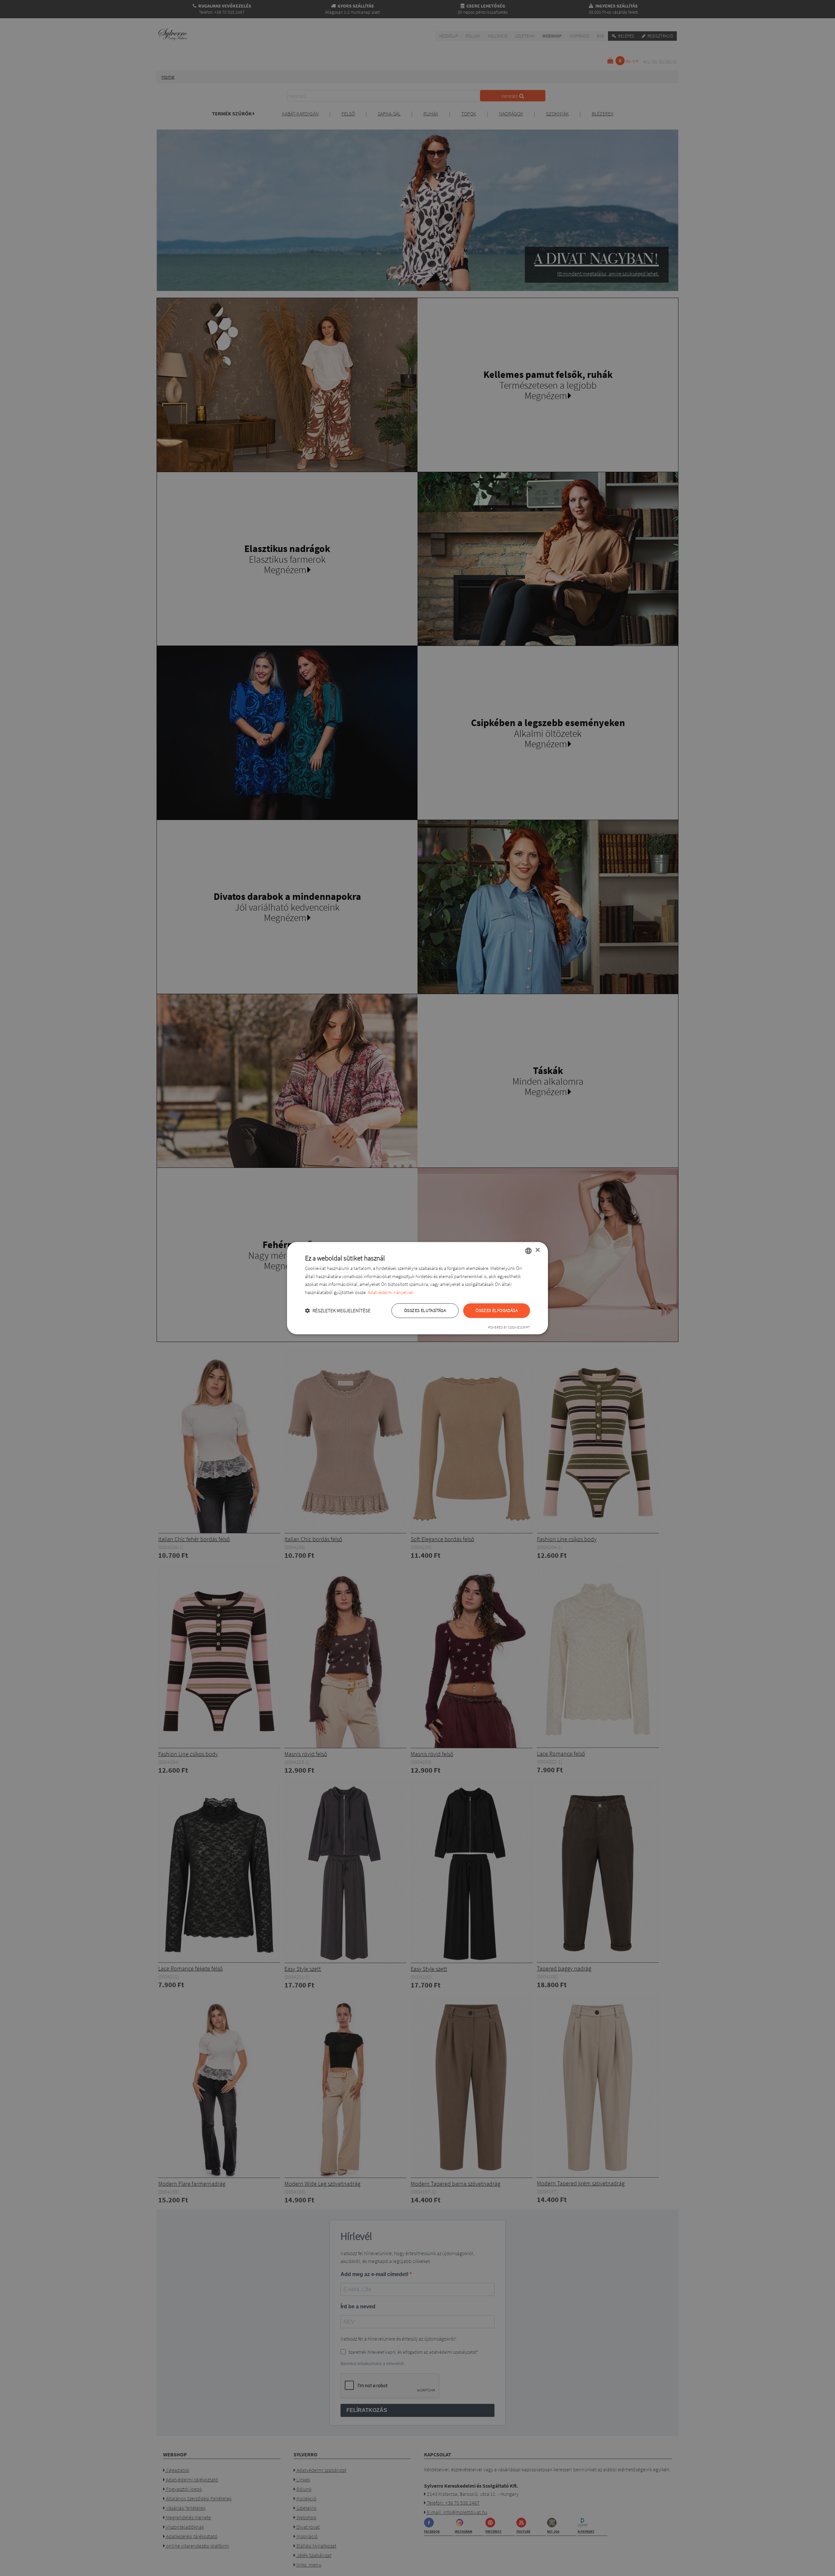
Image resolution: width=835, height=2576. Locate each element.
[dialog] (417, 1288)
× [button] (537, 1250)
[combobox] (528, 1251)
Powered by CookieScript (509, 1327)
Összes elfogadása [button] (497, 1310)
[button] (338, 1310)
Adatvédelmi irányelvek (391, 1293)
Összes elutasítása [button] (425, 1310)
